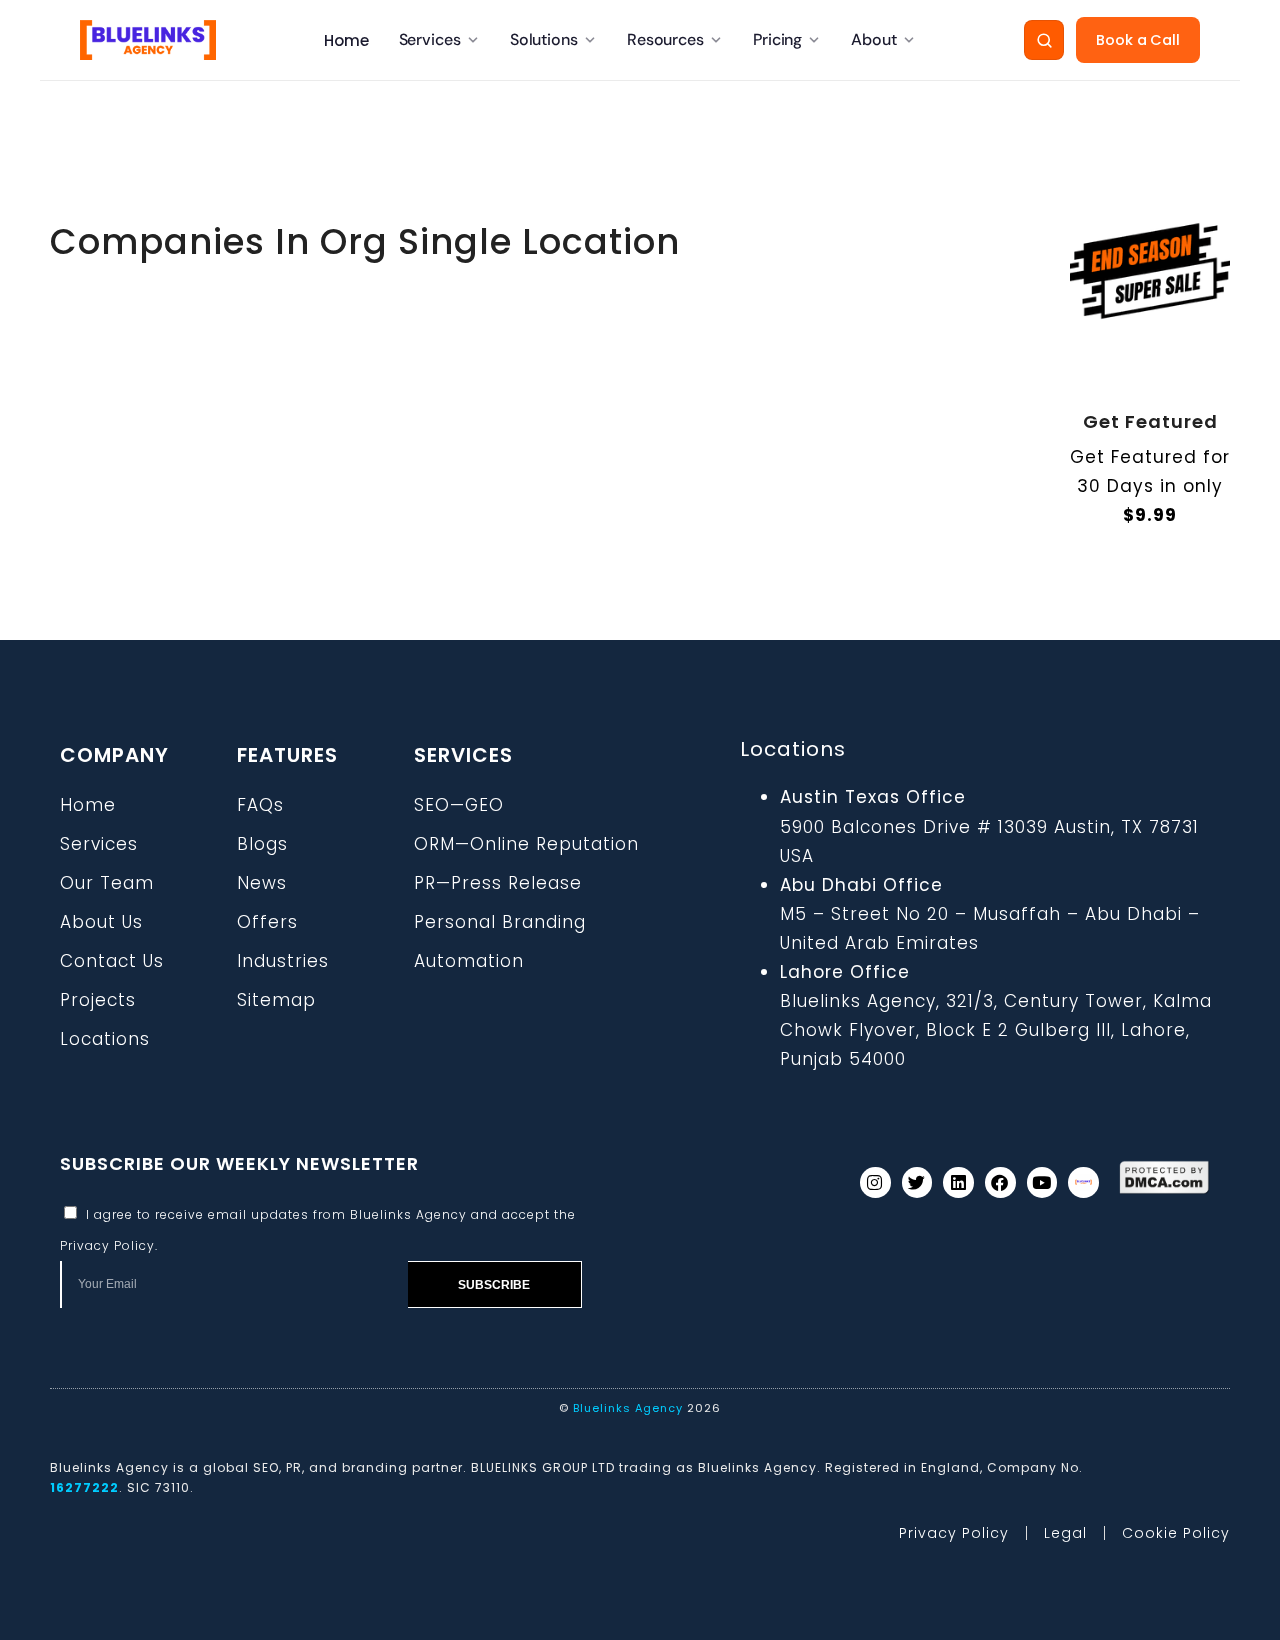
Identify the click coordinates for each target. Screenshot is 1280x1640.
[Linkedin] (958, 1182)
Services (430, 39)
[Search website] (1044, 40)
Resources (665, 39)
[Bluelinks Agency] (148, 40)
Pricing (777, 39)
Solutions (544, 39)
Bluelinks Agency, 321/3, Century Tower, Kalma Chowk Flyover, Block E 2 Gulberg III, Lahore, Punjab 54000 (996, 1030)
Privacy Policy (107, 1245)
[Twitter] (917, 1182)
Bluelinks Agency (628, 1408)
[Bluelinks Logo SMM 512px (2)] (1083, 1182)
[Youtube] (1042, 1182)
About (874, 39)
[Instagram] (875, 1182)
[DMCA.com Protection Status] (1164, 1177)
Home (346, 40)
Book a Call (1138, 40)
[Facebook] (1000, 1182)
